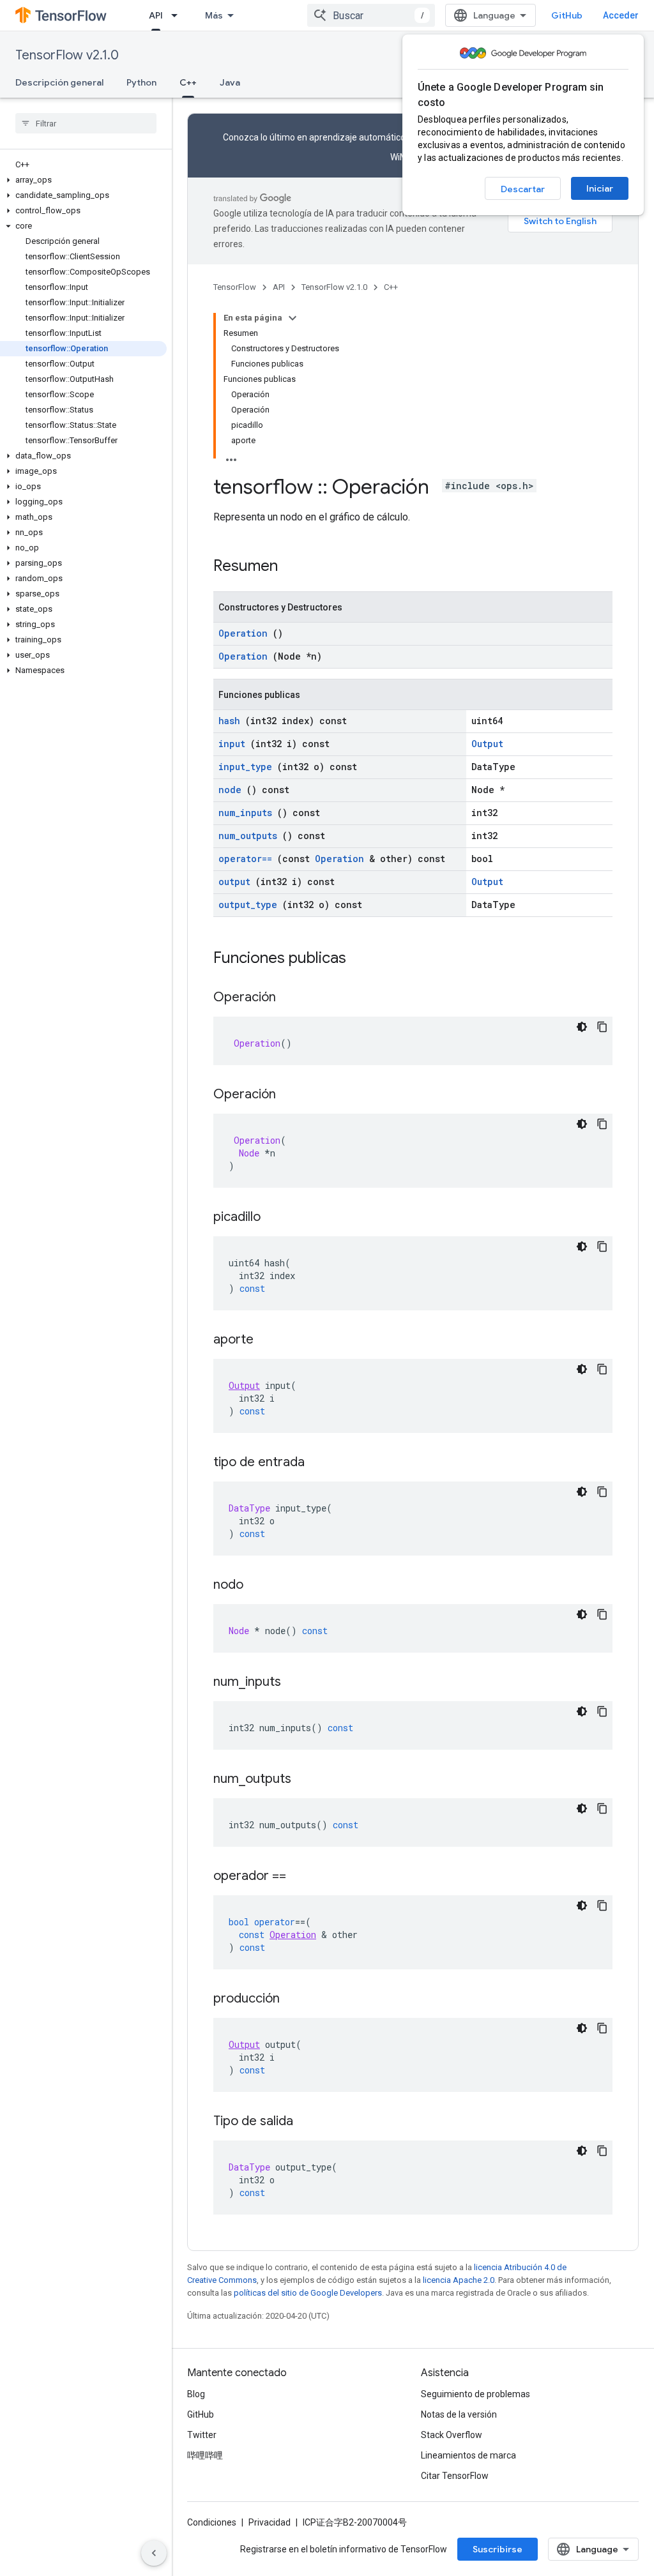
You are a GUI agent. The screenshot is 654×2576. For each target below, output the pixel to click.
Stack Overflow (452, 2435)
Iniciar (600, 188)
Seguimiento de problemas (475, 2394)
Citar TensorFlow (455, 2476)
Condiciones (212, 2522)
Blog (196, 2394)
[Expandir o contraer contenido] (293, 318)
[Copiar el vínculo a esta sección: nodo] (256, 1586)
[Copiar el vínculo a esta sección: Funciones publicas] (363, 959)
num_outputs (248, 836)
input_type (245, 767)
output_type (248, 905)
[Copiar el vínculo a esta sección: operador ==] (299, 1877)
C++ (188, 82)
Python (141, 82)
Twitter (202, 2435)
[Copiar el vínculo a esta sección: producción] (293, 1999)
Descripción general (59, 82)
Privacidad (270, 2522)
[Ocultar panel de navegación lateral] (154, 2553)
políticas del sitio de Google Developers (308, 2293)
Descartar (523, 189)
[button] (83, 180)
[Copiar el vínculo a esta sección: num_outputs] (304, 1780)
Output (487, 744)
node (230, 790)
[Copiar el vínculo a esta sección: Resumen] (294, 567)
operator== (245, 859)
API (156, 15)
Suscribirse (498, 2549)
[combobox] (371, 15)
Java (230, 82)
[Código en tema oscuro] (582, 1027)
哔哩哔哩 (205, 2455)
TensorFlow (235, 287)
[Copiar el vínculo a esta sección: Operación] (289, 998)
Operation (243, 633)
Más (214, 15)
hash (229, 721)
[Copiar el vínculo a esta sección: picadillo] (273, 1218)
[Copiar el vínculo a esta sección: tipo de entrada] (317, 1463)
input (232, 744)
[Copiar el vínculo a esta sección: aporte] (266, 1340)
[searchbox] (86, 123)
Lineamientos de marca (468, 2455)
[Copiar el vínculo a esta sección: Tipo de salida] (306, 2122)
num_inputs (245, 813)
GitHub (567, 15)
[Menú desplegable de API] (178, 15)
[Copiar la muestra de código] (602, 1027)
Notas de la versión (459, 2414)
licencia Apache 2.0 (459, 2280)
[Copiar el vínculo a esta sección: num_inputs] (294, 1683)
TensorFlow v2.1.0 (67, 55)
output (234, 882)
